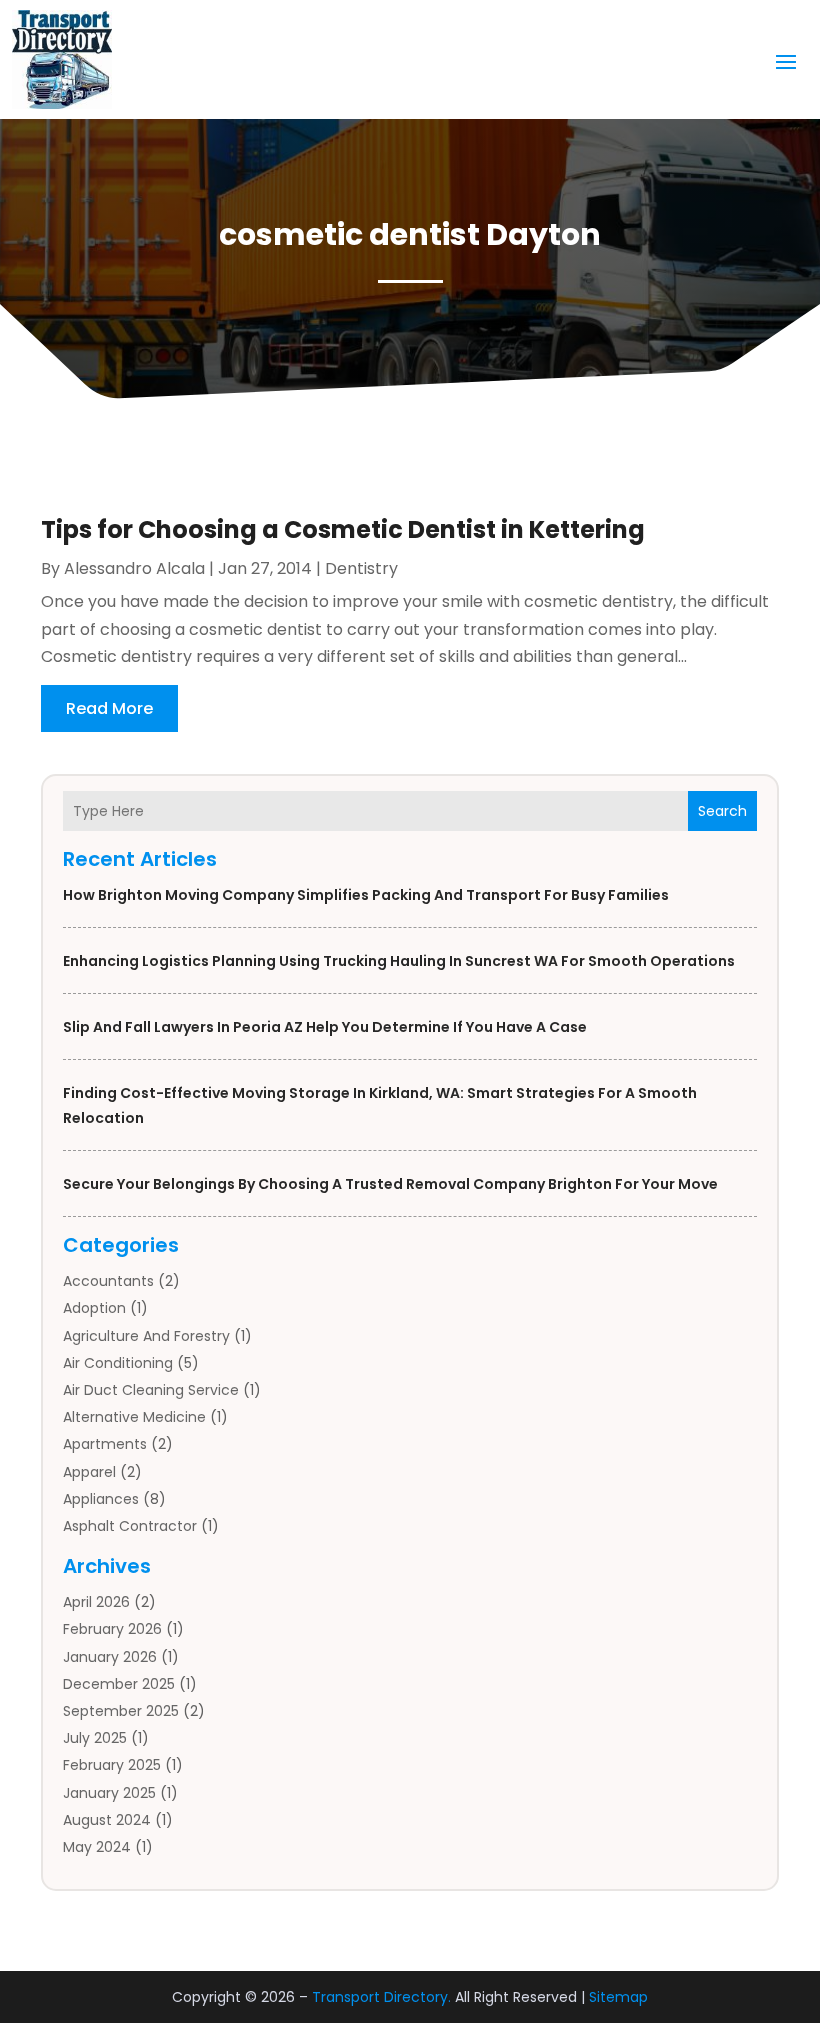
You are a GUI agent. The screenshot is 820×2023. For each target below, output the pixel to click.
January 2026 (110, 1657)
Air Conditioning (118, 1363)
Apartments (105, 1444)
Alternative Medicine (134, 1417)
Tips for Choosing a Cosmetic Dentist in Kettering (343, 529)
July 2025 (95, 1738)
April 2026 (96, 1602)
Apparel (89, 1472)
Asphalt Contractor (130, 1526)
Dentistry (361, 568)
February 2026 (112, 1629)
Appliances (101, 1499)
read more (109, 708)
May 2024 (97, 1847)
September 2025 (121, 1711)
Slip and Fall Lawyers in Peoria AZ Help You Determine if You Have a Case (325, 1027)
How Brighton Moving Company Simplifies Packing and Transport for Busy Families (366, 895)
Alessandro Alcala (134, 568)
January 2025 (109, 1793)
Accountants (108, 1281)
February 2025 (112, 1765)
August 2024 (107, 1820)
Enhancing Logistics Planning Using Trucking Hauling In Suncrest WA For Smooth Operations (399, 961)
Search (722, 811)
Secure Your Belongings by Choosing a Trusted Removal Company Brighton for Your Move (390, 1184)
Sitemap (618, 1997)
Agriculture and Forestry (146, 1336)
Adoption (94, 1308)
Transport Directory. (381, 1997)
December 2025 (119, 1684)
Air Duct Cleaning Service (151, 1390)
